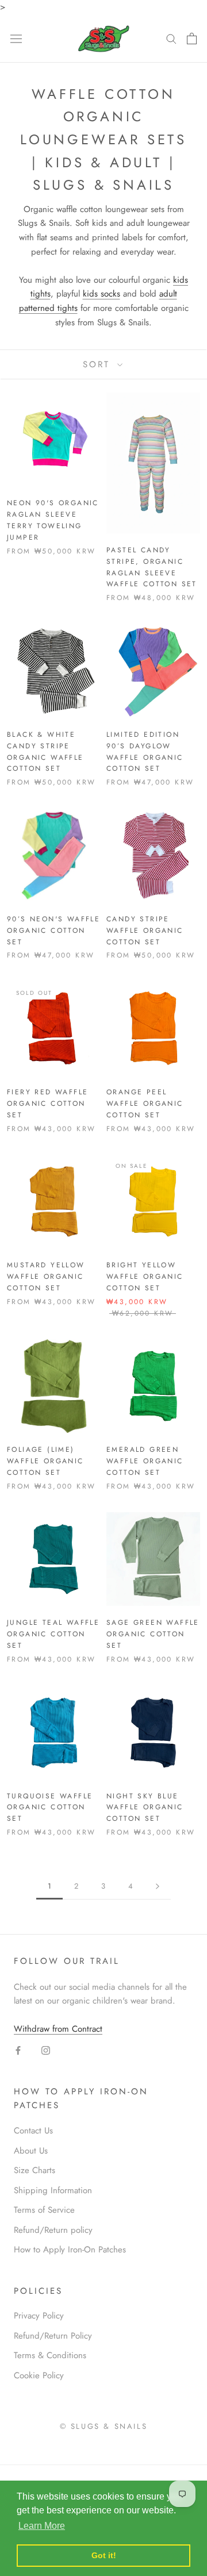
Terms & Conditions (50, 2355)
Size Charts (34, 2170)
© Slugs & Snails (104, 2426)
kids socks (101, 294)
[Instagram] (46, 2050)
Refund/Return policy (53, 2230)
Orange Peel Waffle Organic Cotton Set (145, 1104)
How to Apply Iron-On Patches (70, 2250)
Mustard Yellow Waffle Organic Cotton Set (46, 1277)
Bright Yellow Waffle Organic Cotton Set (145, 1277)
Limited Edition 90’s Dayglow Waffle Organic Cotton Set (145, 751)
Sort (99, 364)
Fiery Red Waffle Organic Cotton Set (47, 1104)
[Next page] (158, 1886)
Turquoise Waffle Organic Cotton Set (50, 1808)
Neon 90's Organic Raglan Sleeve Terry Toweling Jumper (53, 520)
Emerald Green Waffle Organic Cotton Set (145, 1461)
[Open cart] (192, 39)
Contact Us (33, 2131)
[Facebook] (18, 2050)
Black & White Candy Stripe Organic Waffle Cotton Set (45, 751)
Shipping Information (53, 2190)
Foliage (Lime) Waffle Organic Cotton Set (45, 1461)
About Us (31, 2151)
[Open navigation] (16, 39)
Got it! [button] (104, 2555)
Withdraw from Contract (58, 2029)
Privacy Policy (39, 2316)
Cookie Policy (39, 2375)
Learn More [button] (42, 2526)
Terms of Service (44, 2210)
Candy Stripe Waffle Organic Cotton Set (145, 931)
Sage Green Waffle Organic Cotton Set (153, 1634)
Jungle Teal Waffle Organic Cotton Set (53, 1634)
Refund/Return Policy (53, 2336)
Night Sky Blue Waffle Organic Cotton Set (145, 1808)
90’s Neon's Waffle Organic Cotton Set (53, 931)
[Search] (171, 38)
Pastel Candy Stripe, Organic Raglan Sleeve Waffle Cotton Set (152, 567)
